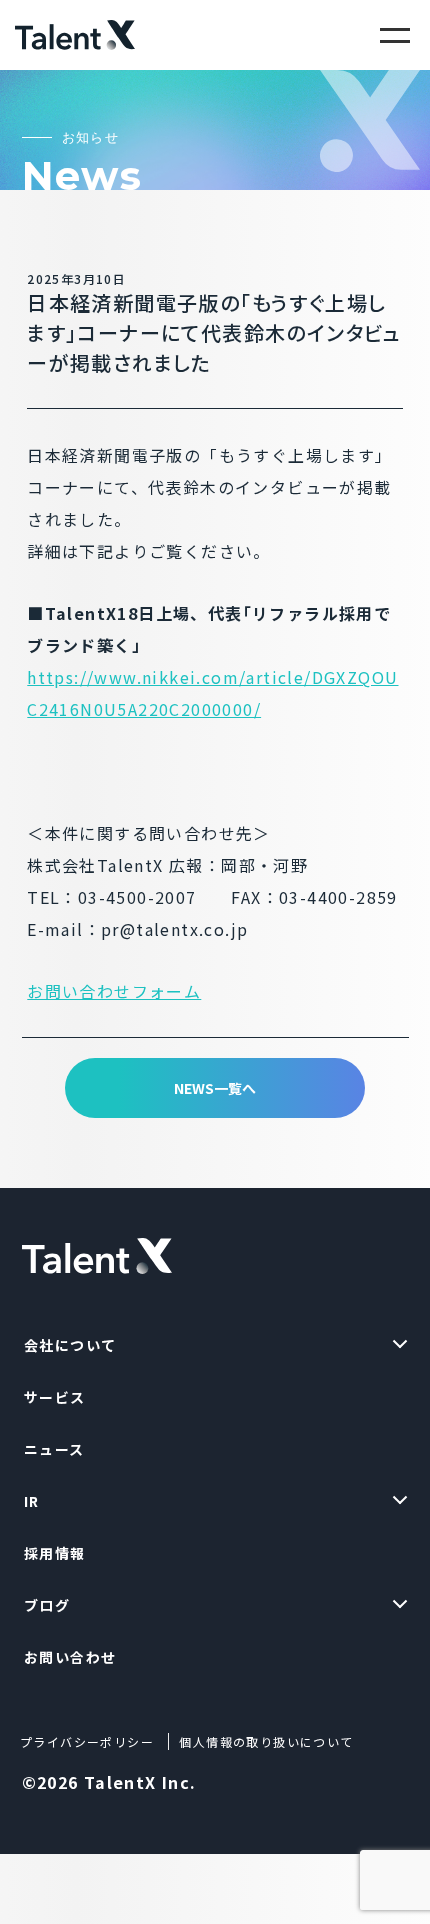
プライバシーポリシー (87, 1741)
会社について (70, 1345)
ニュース (54, 1449)
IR (32, 1501)
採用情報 (55, 1553)
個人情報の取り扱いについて (266, 1741)
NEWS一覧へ (215, 1088)
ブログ (47, 1605)
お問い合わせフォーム (114, 991)
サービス (55, 1397)
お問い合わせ (70, 1657)
